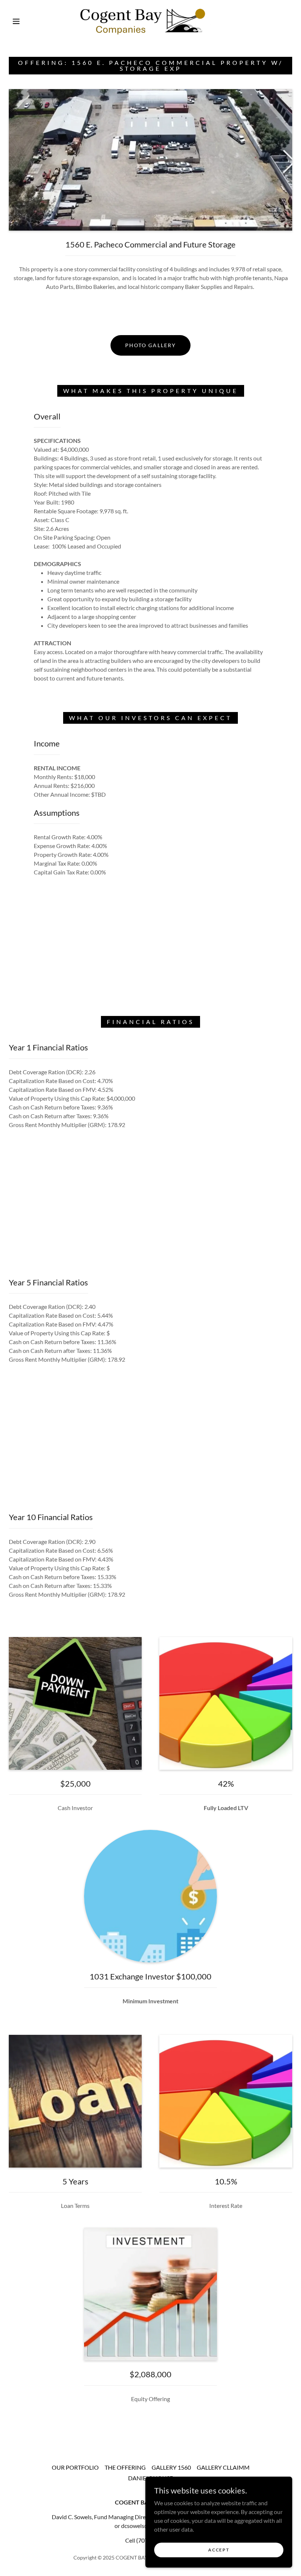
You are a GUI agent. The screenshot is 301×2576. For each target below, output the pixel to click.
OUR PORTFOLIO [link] (75, 2467)
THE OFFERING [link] (125, 2467)
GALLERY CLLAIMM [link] (223, 2467)
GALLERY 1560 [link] (171, 2467)
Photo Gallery (150, 345)
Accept (219, 2550)
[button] (16, 21)
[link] (144, 21)
